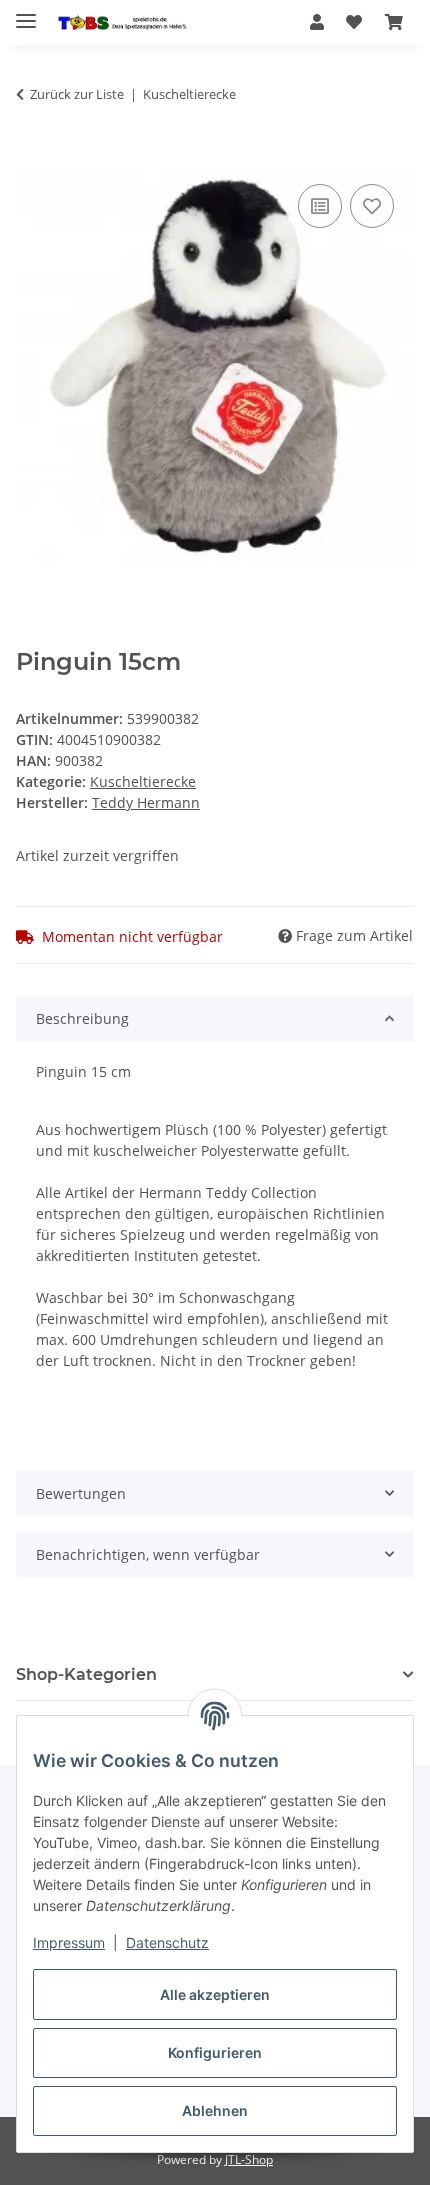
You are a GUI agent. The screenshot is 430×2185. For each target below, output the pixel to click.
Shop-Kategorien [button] (86, 1674)
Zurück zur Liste (77, 94)
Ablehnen (215, 2110)
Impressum (69, 1942)
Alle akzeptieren (215, 1994)
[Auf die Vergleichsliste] (320, 206)
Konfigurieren (215, 2052)
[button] (317, 22)
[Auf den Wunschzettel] (372, 206)
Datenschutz (167, 1942)
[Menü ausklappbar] (26, 12)
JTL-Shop (249, 2159)
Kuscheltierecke (143, 781)
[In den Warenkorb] (32, 157)
